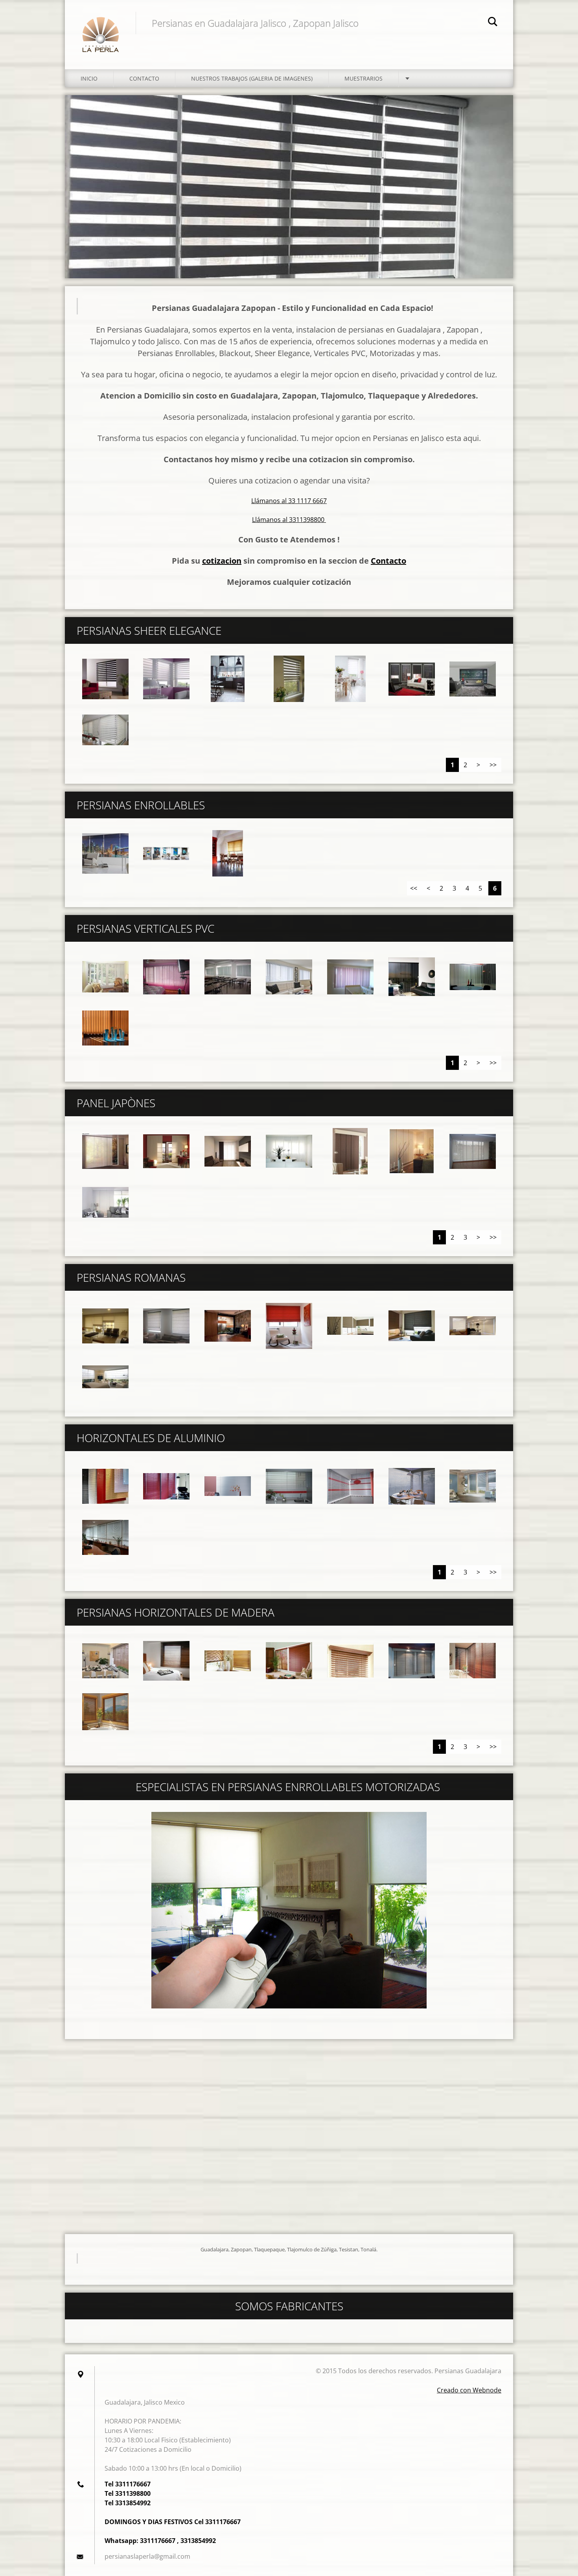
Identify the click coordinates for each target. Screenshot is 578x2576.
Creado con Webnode (469, 2390)
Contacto (144, 78)
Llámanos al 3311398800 (289, 520)
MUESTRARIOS (364, 78)
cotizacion (222, 561)
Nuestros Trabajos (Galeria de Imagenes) (252, 78)
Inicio (89, 78)
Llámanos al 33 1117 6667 (289, 501)
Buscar (493, 23)
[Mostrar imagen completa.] (105, 679)
